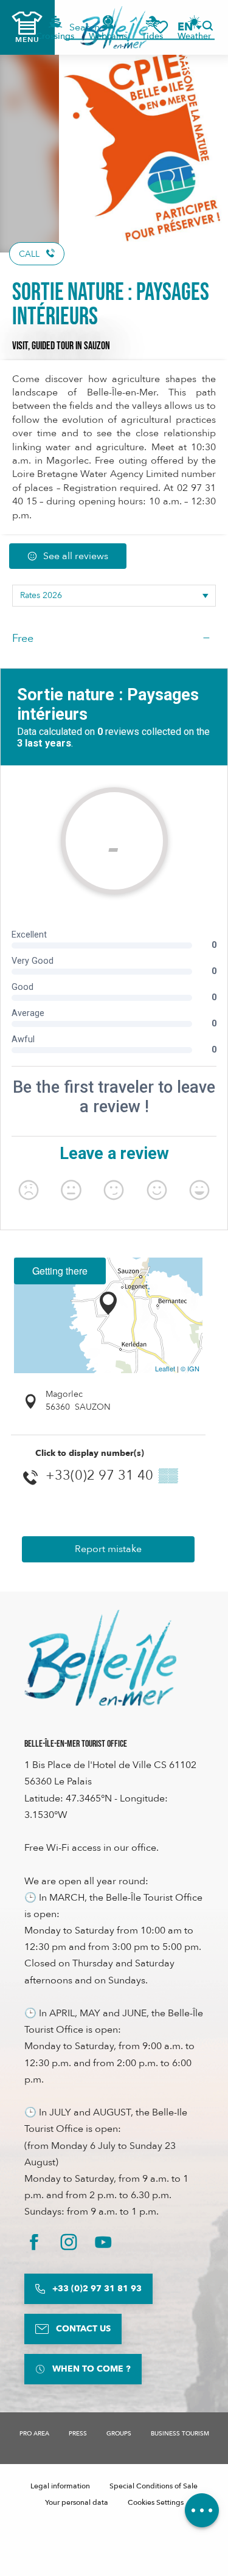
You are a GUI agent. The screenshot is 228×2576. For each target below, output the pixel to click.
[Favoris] (161, 27)
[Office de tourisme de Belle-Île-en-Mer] (100, 1658)
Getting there (60, 1271)
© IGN (190, 1368)
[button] (189, 27)
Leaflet (165, 1368)
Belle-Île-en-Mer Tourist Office (76, 1744)
